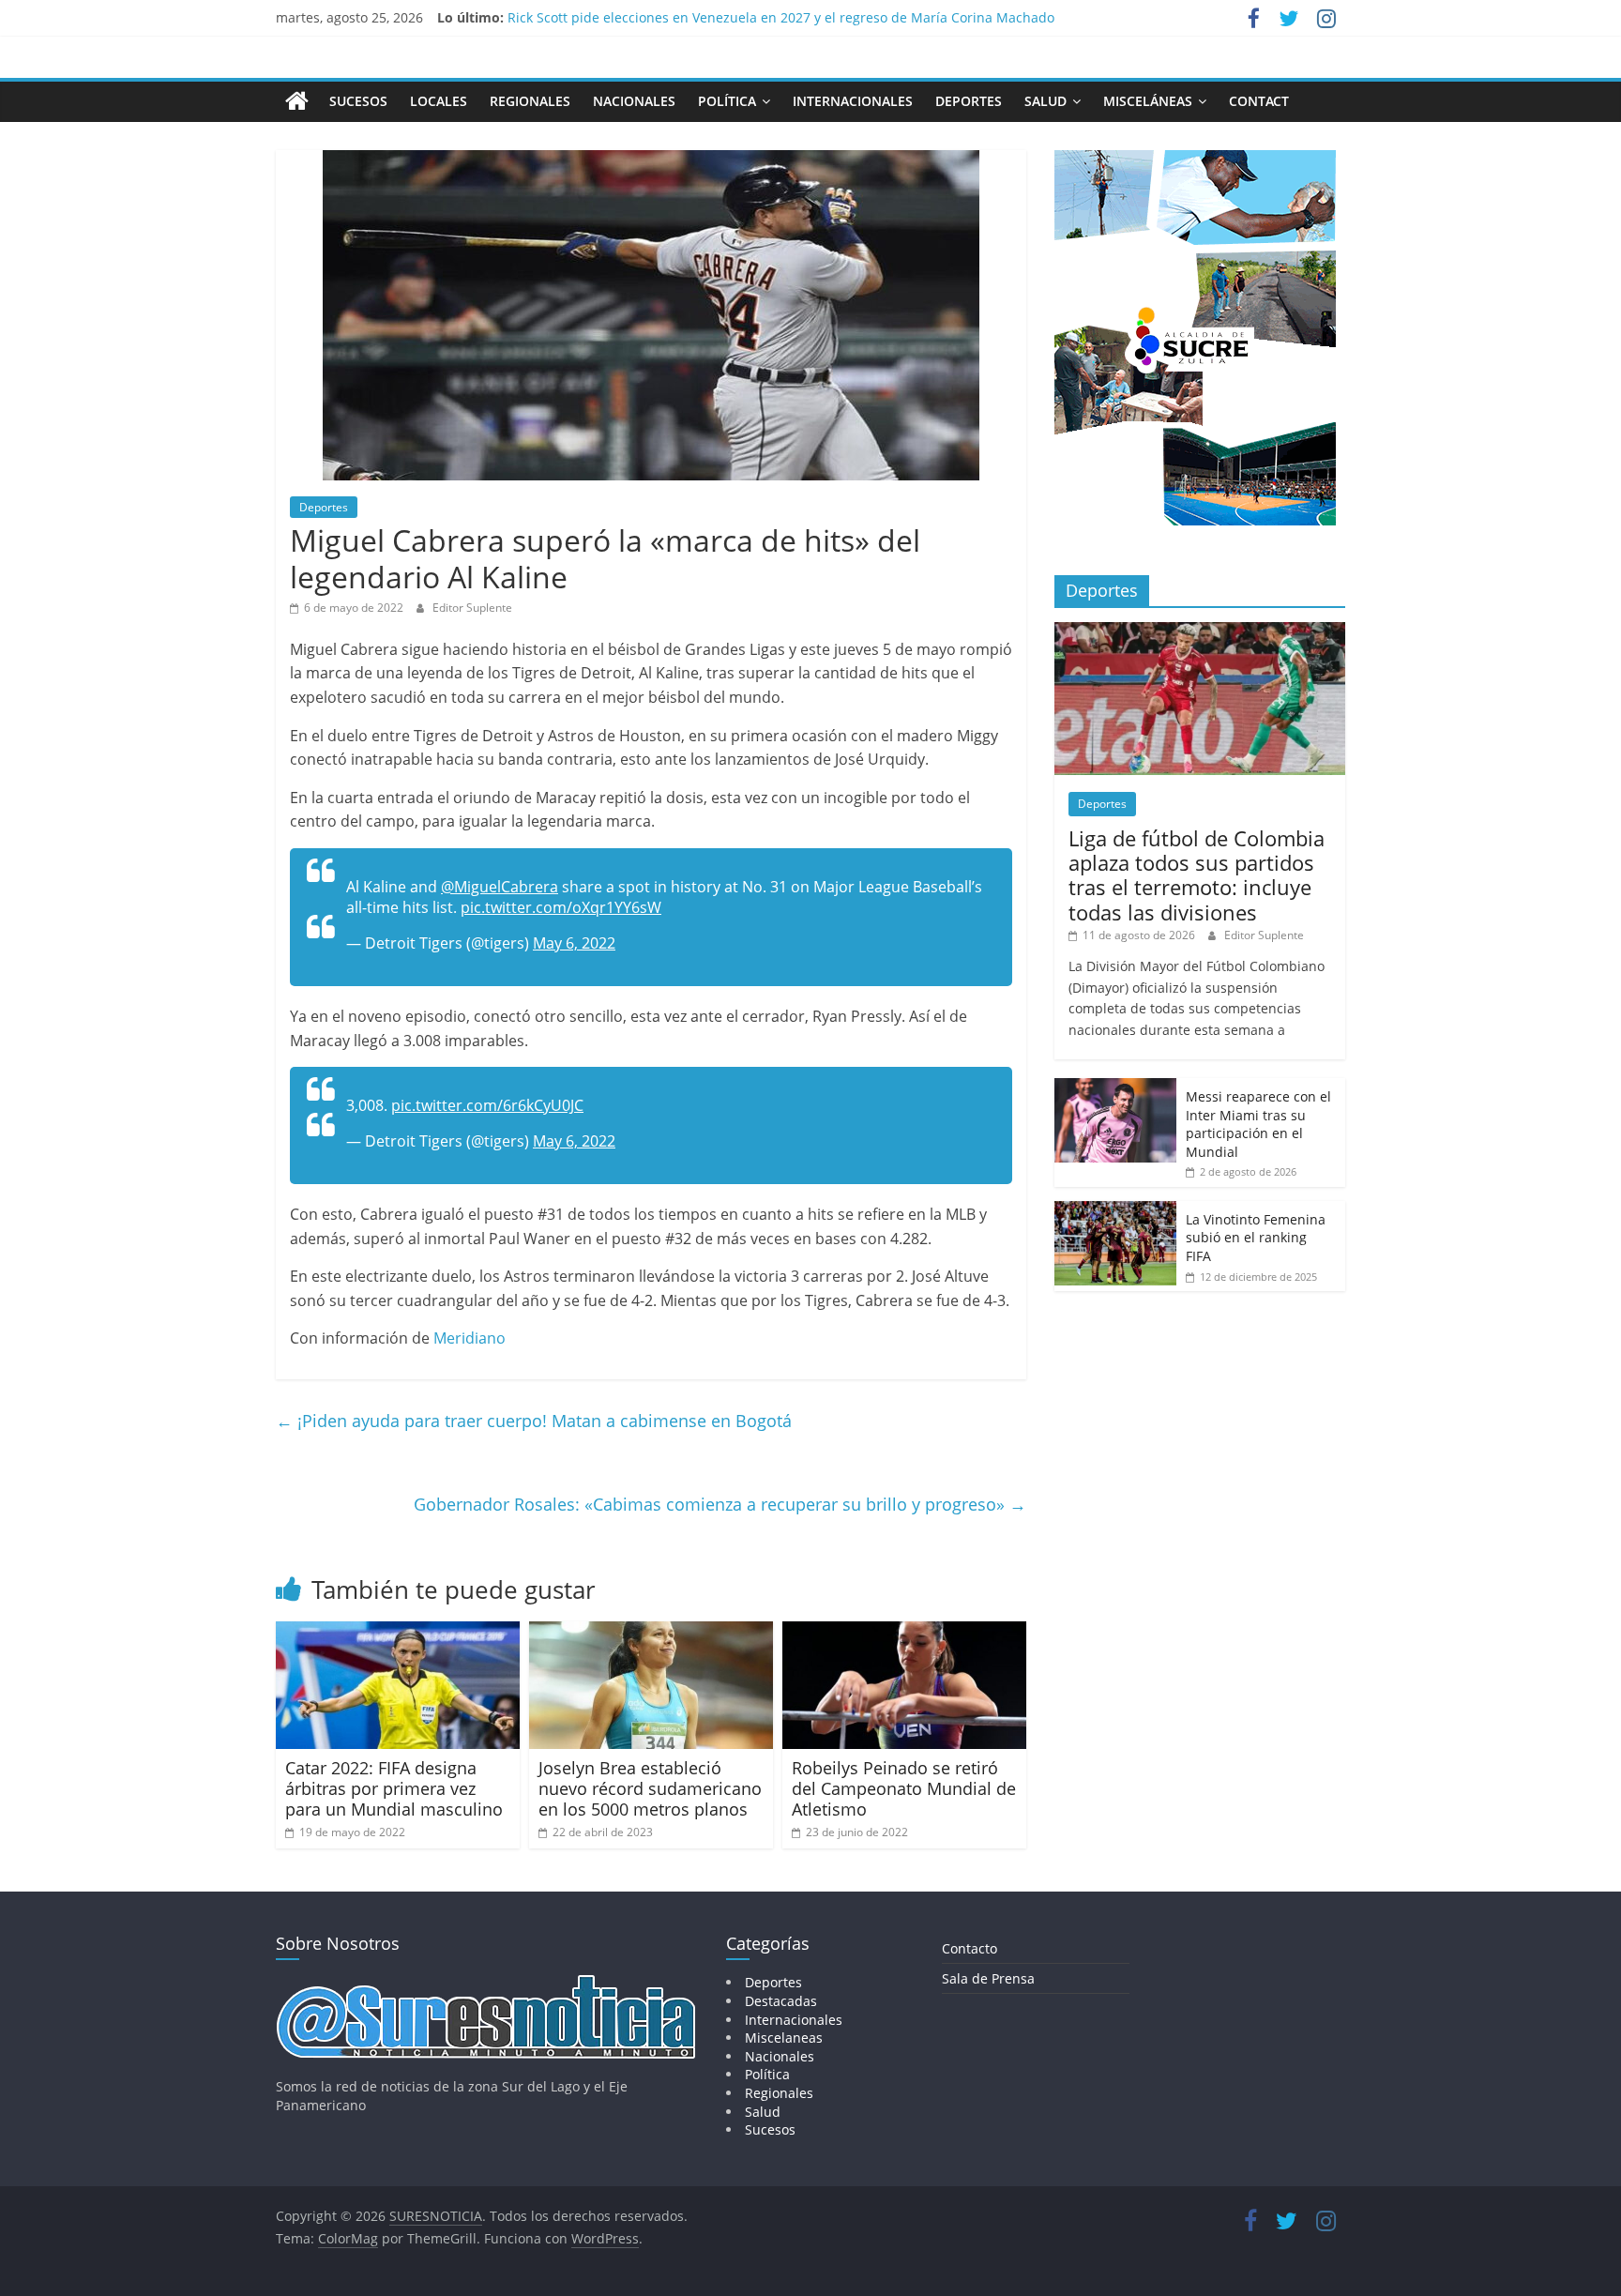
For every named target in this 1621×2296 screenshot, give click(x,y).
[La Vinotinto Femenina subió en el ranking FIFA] (1115, 1211)
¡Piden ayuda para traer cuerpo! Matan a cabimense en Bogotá (534, 1421)
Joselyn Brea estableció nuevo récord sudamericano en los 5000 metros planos (650, 1788)
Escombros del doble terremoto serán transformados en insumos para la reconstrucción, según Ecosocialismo (854, 17)
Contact (1259, 101)
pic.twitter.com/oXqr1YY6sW (561, 907)
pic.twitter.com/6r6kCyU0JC (487, 1105)
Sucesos (358, 101)
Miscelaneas (784, 2038)
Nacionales (634, 101)
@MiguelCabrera (500, 887)
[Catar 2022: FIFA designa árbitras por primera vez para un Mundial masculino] (398, 1633)
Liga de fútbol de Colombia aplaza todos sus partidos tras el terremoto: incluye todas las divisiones (1197, 875)
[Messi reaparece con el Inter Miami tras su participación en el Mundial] (1115, 1088)
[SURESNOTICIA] (297, 100)
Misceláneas (1148, 101)
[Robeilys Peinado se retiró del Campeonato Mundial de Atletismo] (904, 1633)
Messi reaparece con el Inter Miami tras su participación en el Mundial (1258, 1124)
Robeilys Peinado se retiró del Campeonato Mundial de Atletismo (904, 1788)
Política (727, 101)
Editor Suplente (472, 608)
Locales (439, 101)
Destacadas (781, 2001)
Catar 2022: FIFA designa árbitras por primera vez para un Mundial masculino (394, 1788)
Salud (1045, 101)
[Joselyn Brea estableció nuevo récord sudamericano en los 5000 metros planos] (651, 1633)
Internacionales (853, 101)
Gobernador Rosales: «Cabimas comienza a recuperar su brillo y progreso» (720, 1504)
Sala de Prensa (988, 1978)
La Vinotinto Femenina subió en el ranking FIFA (1256, 1238)
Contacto (970, 1948)
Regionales (530, 101)
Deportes (969, 101)
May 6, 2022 (574, 943)
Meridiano (470, 1338)
